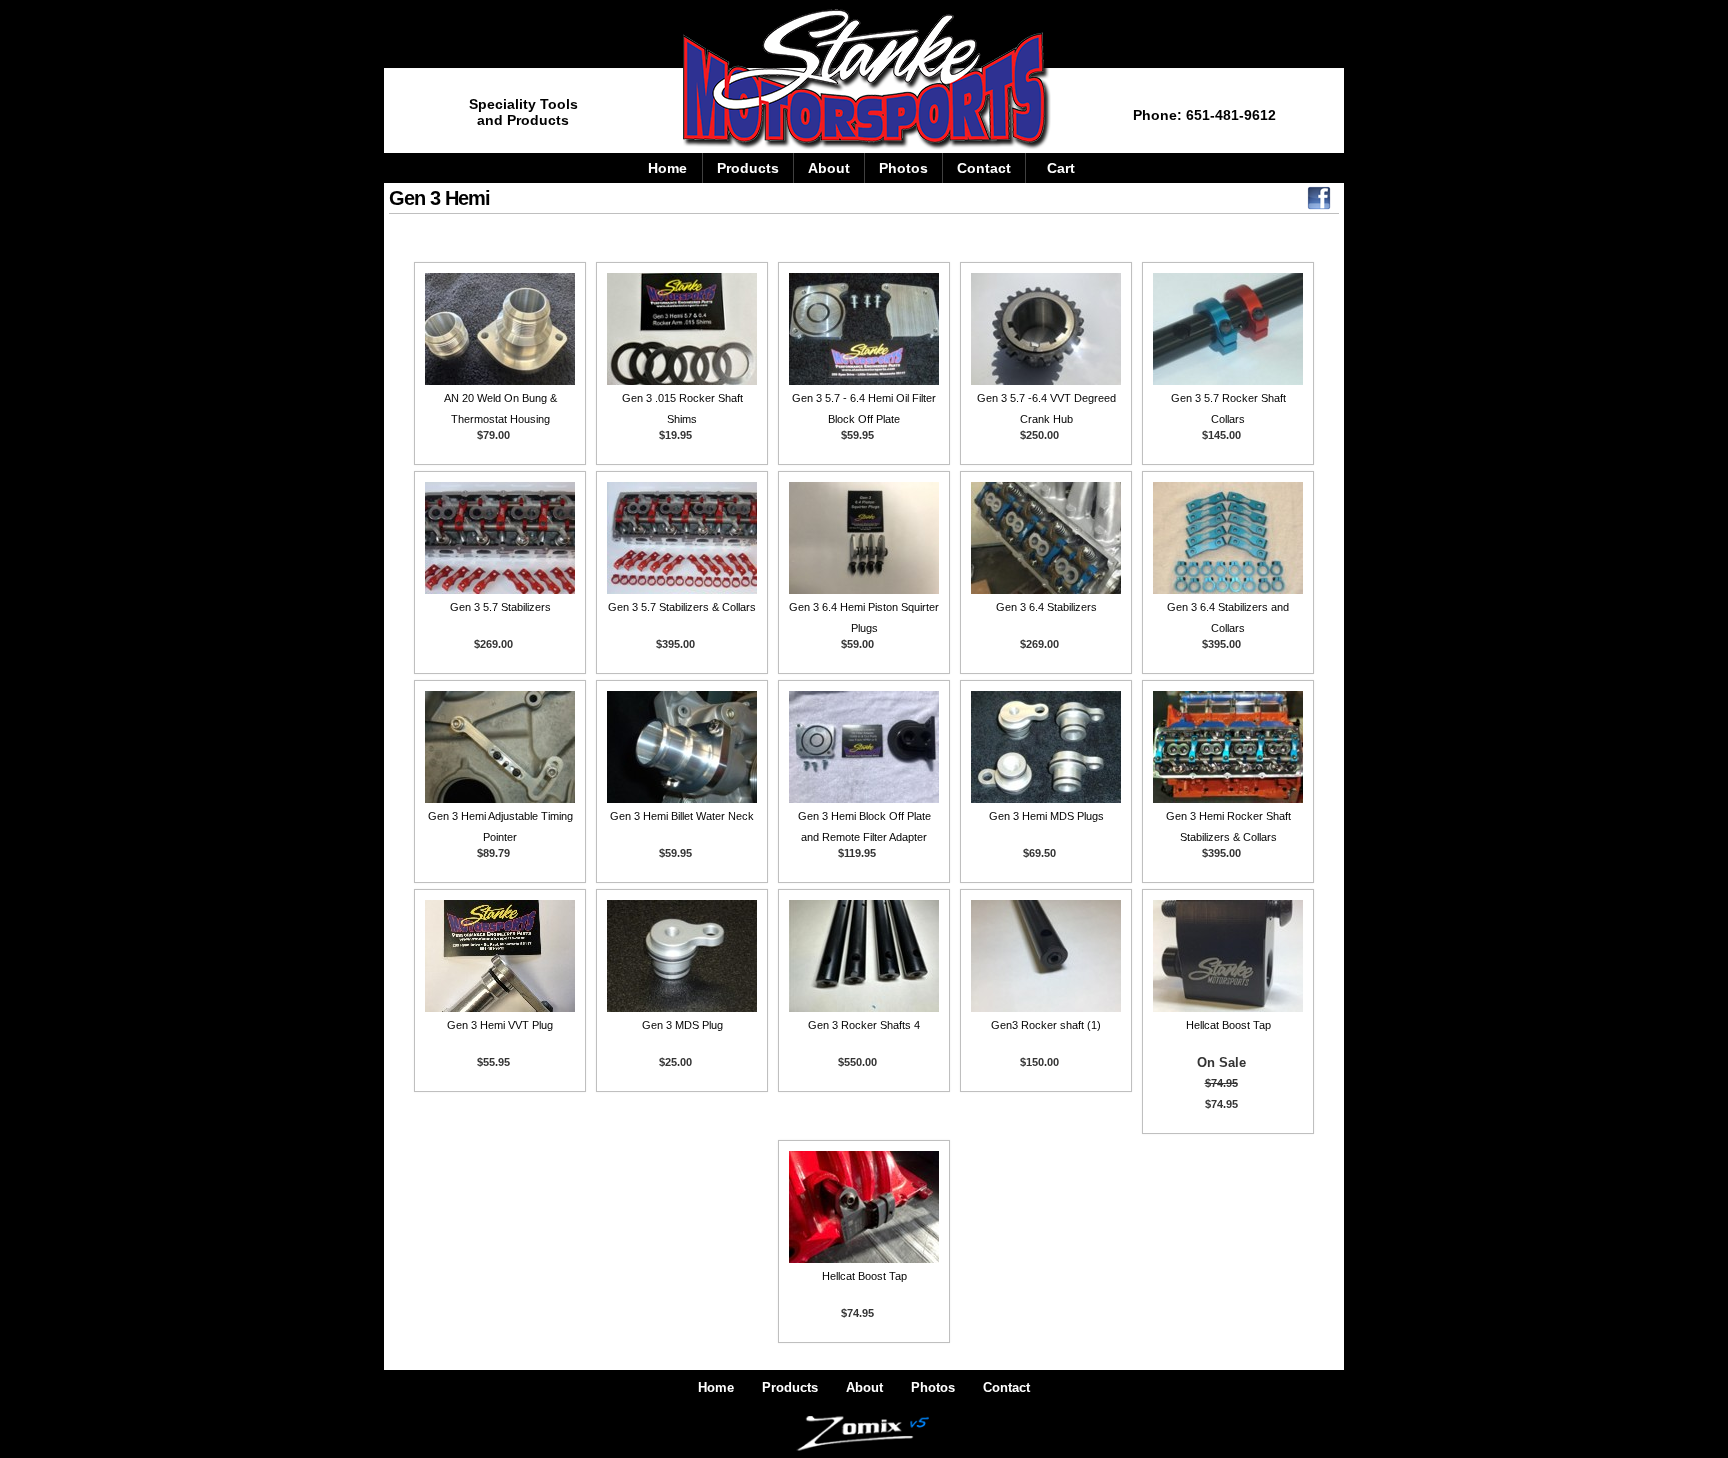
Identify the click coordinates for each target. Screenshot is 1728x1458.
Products (748, 168)
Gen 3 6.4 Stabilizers (1046, 607)
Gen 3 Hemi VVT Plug (500, 1025)
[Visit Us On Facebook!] (1319, 203)
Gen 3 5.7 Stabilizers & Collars (682, 607)
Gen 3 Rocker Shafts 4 (864, 1025)
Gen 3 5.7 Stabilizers (500, 607)
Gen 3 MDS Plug (682, 1025)
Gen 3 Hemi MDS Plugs (1046, 816)
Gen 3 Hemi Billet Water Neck (682, 816)
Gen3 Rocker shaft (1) (1046, 1025)
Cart (1061, 168)
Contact (984, 168)
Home (667, 168)
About (829, 168)
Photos (903, 168)
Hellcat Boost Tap (1228, 1025)
